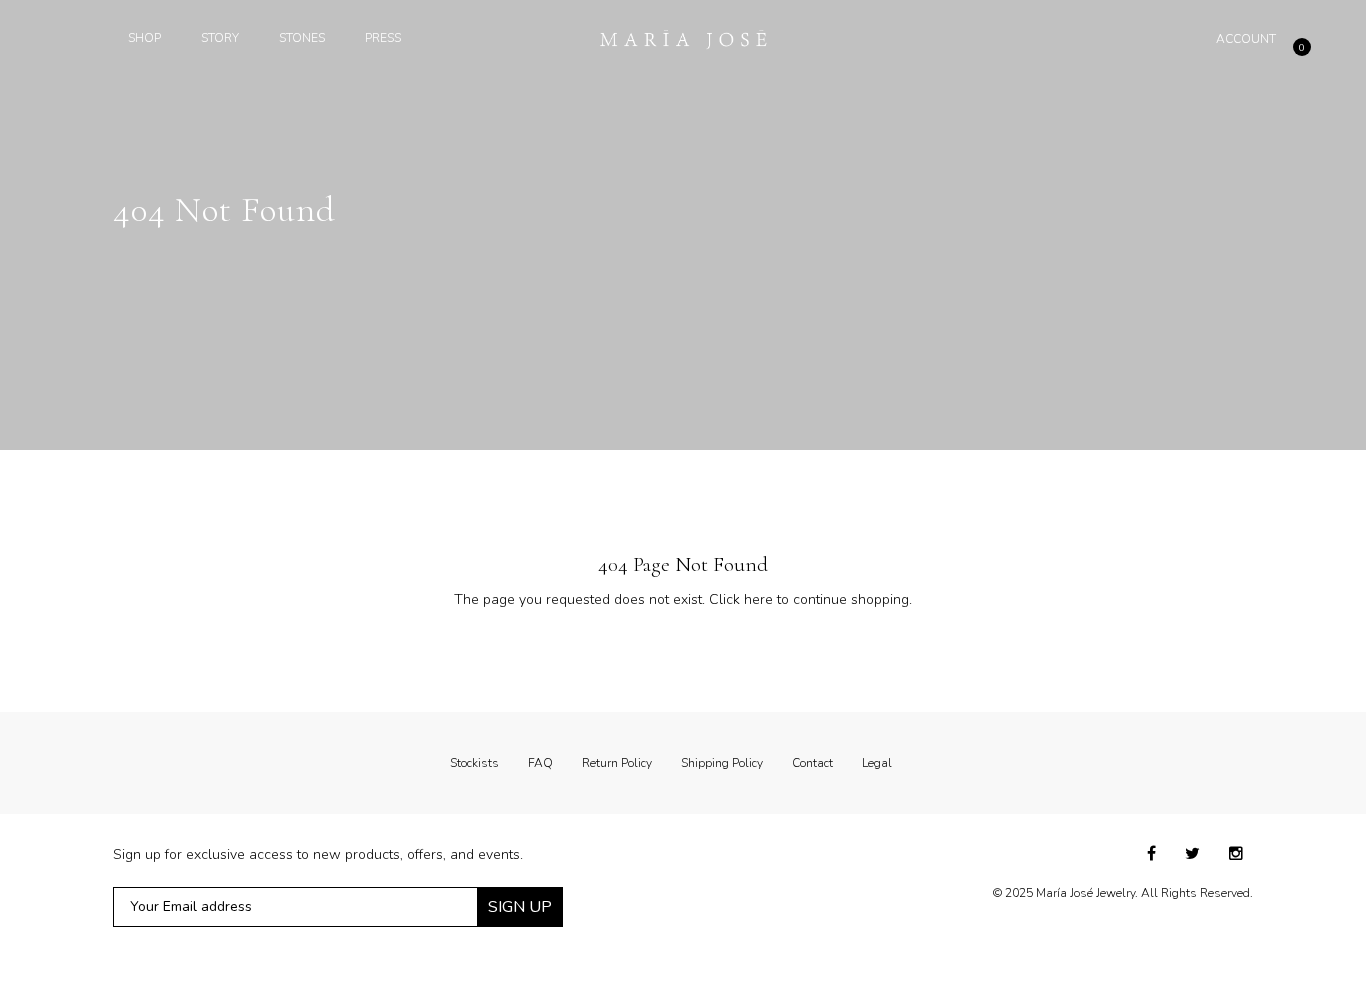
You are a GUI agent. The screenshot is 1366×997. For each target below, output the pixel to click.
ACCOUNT (1246, 39)
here (758, 599)
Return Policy (617, 763)
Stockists (474, 763)
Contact (812, 763)
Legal (877, 763)
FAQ (540, 763)
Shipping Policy (722, 763)
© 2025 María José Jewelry (1064, 893)
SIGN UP (520, 907)
